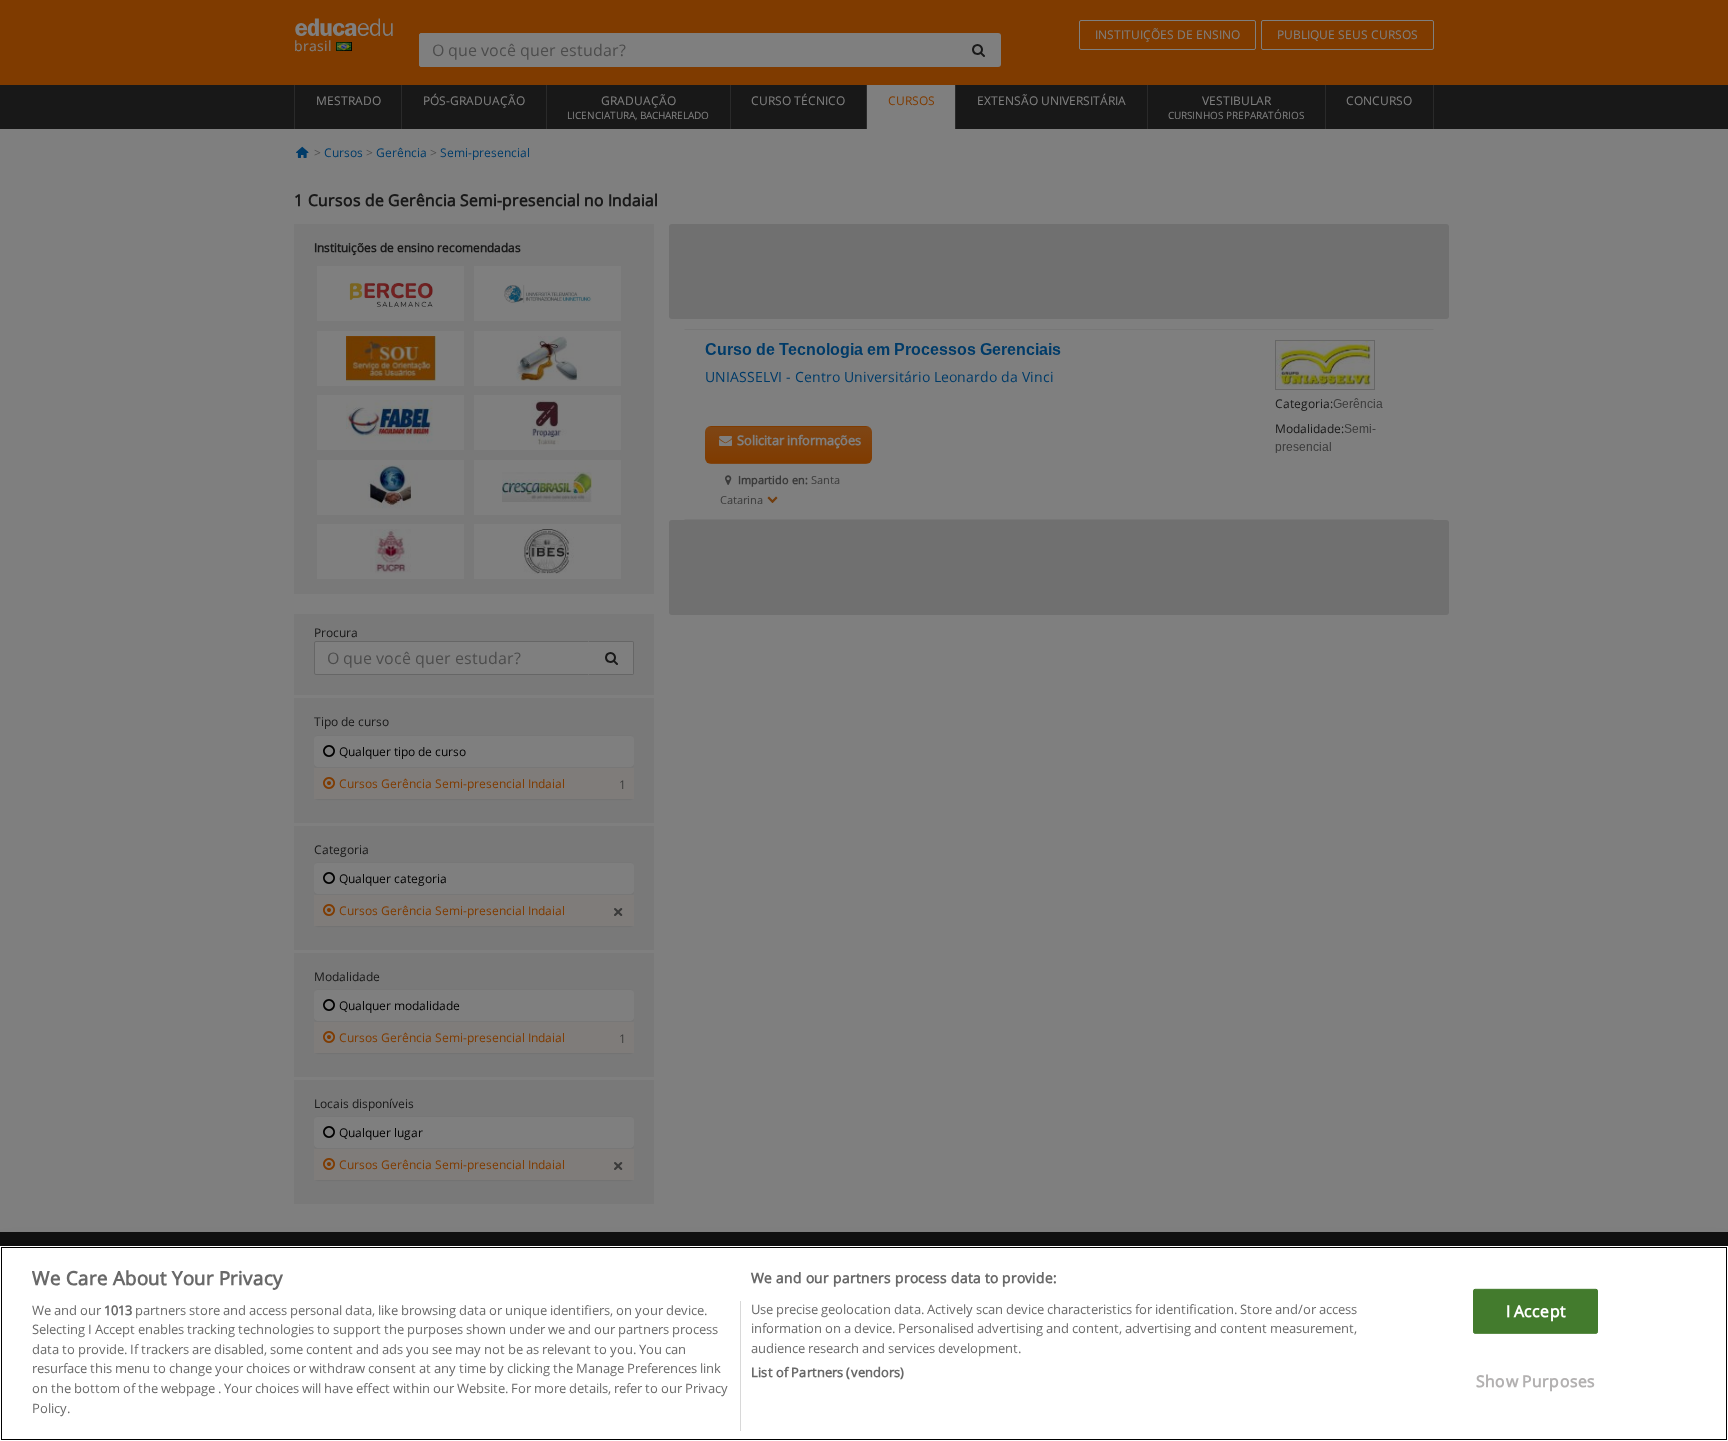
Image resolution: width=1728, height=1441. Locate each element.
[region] (864, 1343)
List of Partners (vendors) (827, 1372)
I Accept (1536, 1311)
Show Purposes (1535, 1381)
